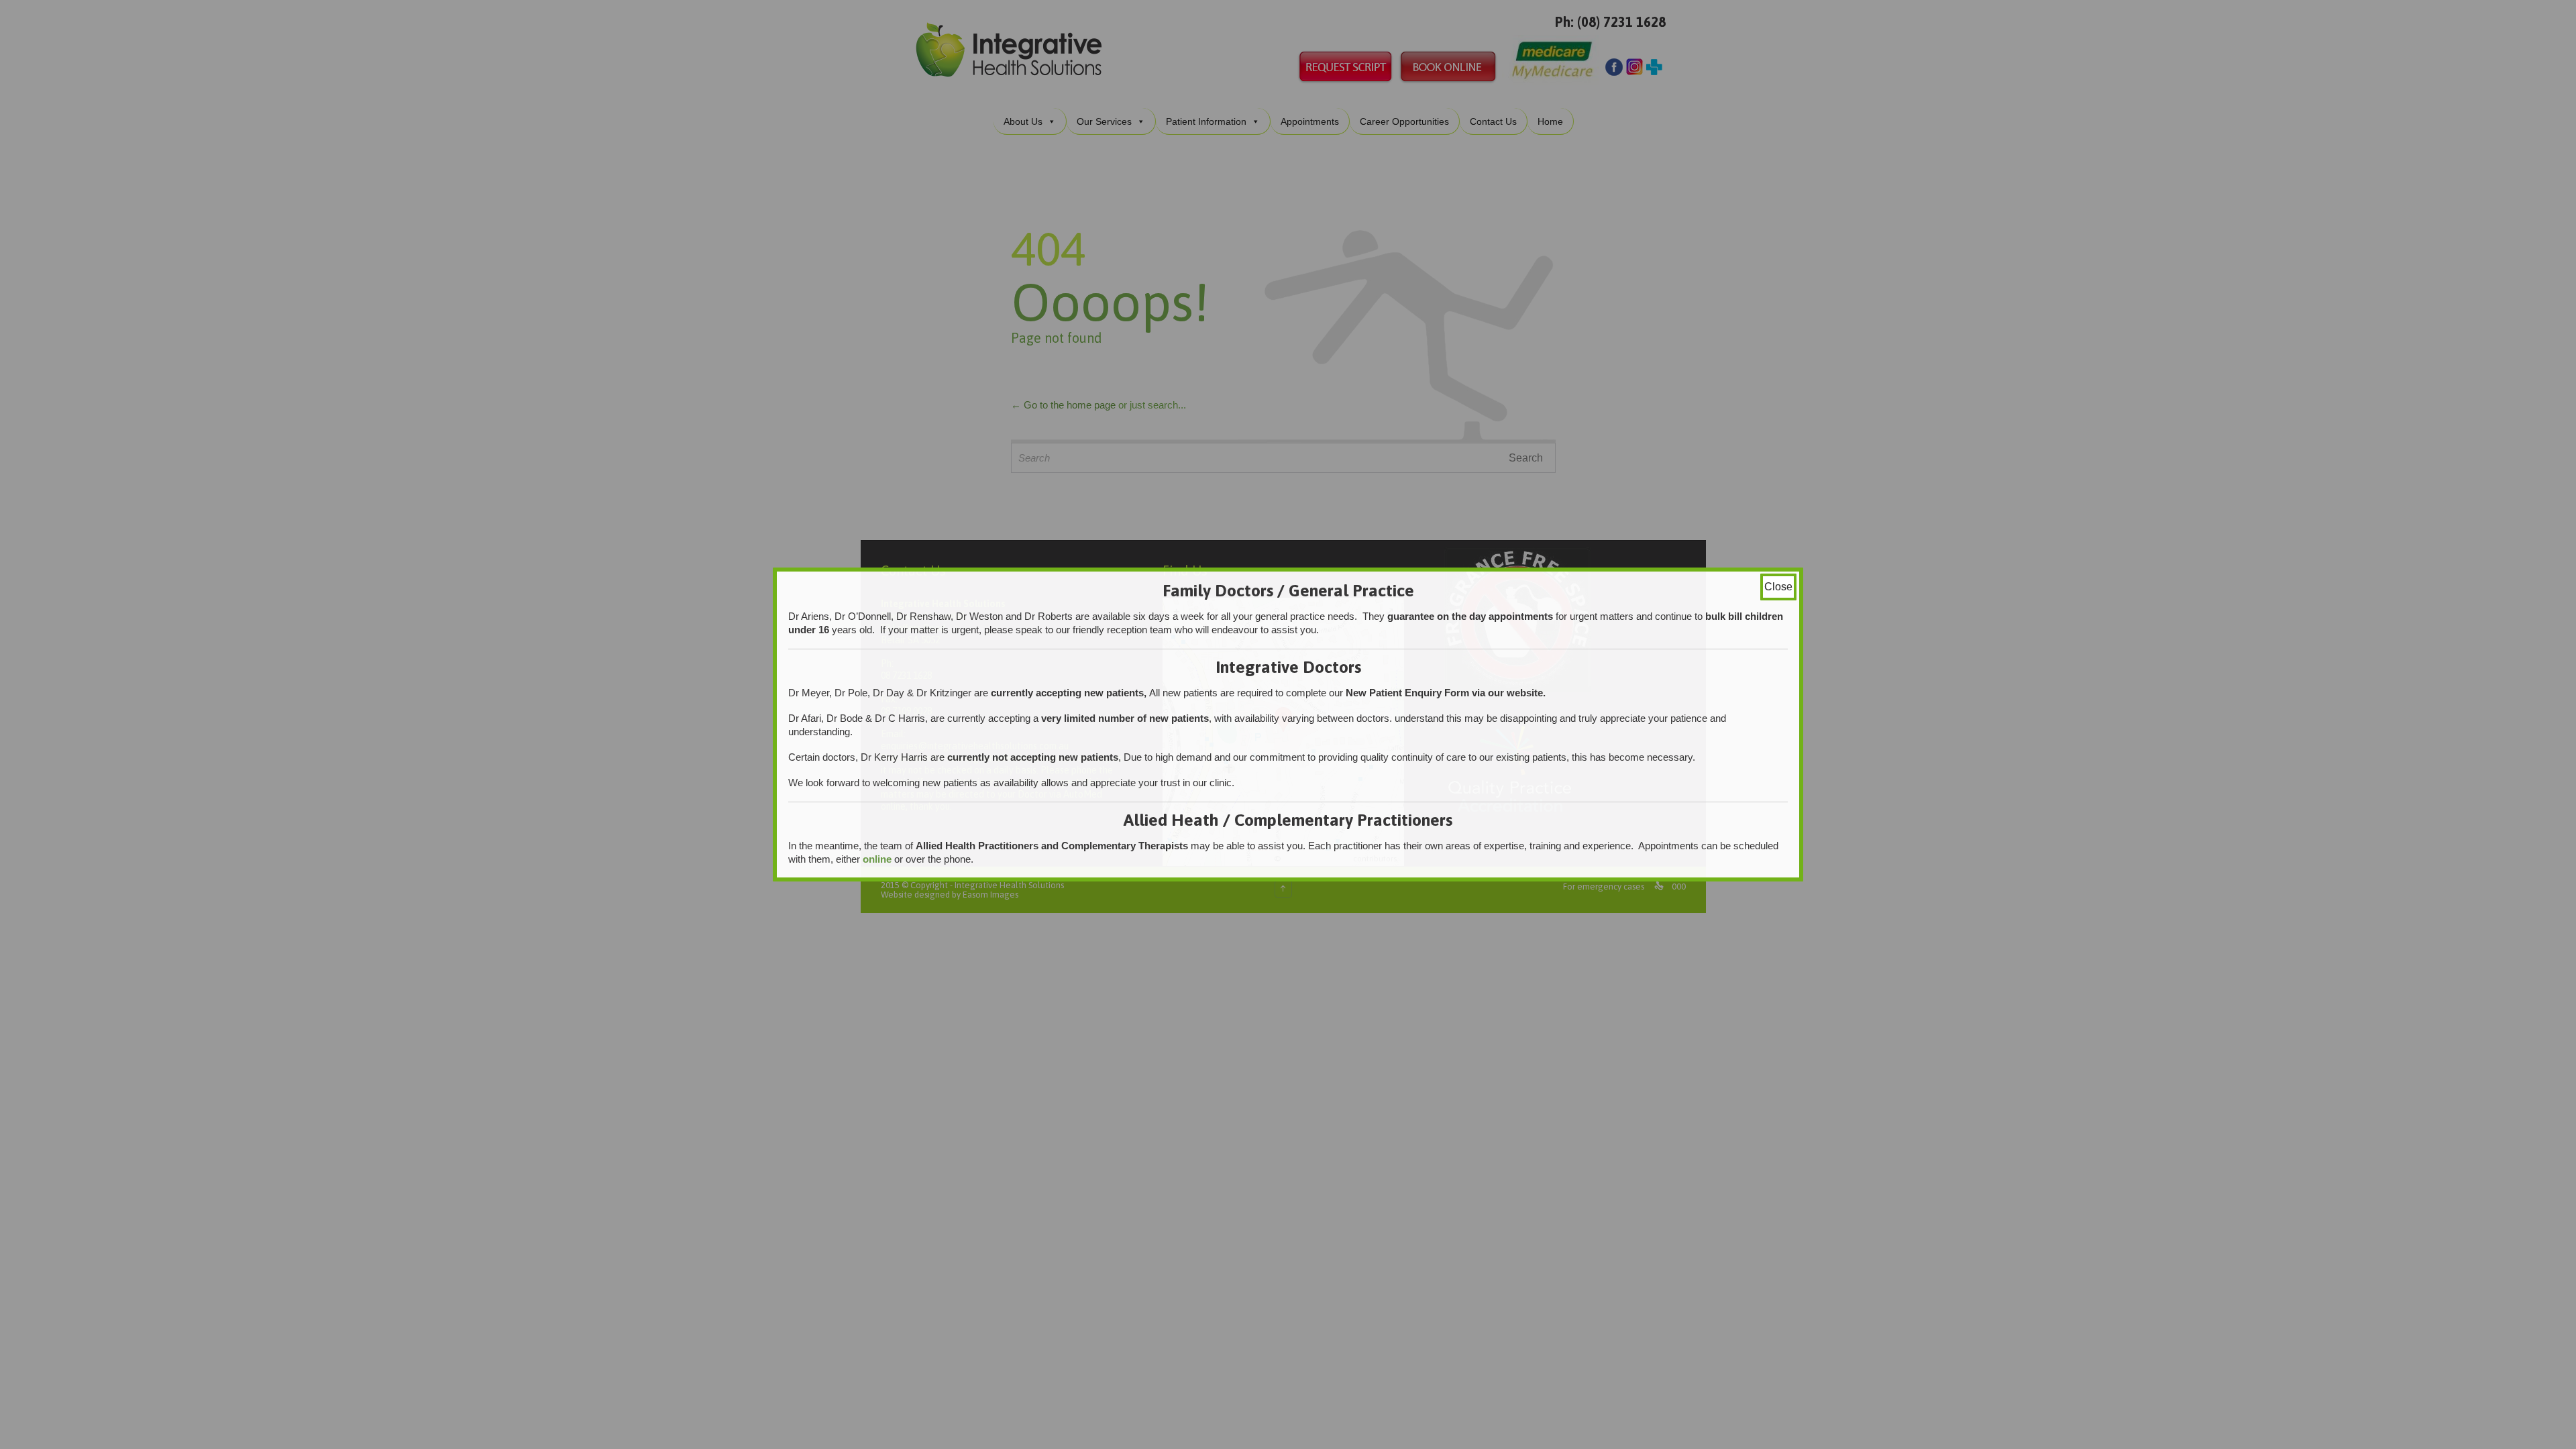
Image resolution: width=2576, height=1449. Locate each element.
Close (1778, 587)
